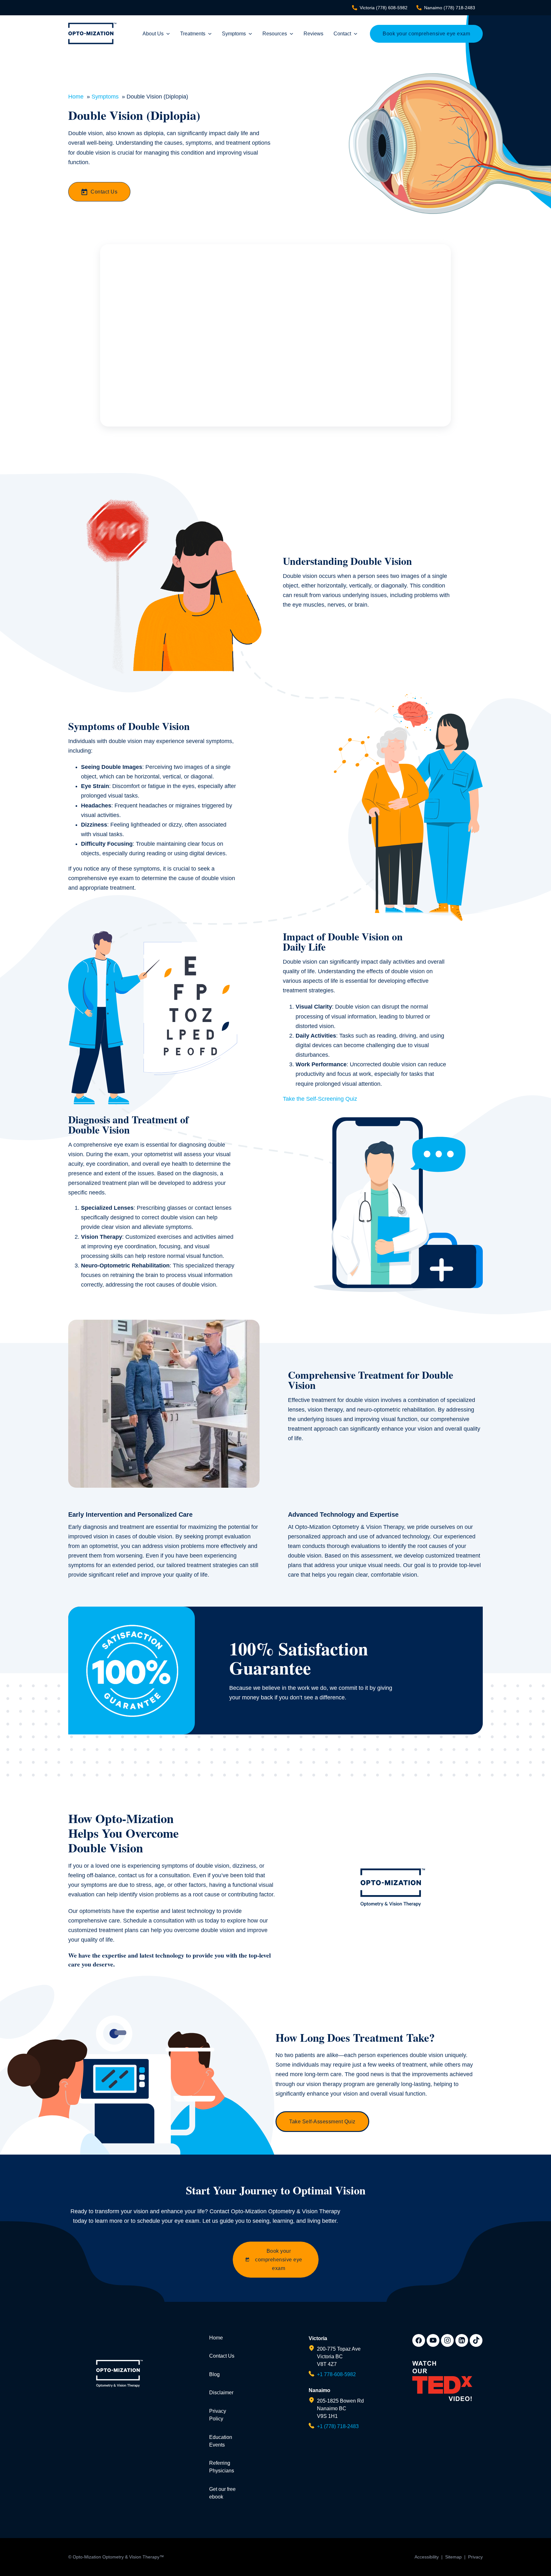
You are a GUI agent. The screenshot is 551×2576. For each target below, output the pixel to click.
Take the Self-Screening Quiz (320, 1099)
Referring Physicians (222, 2467)
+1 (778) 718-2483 (338, 2426)
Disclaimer (221, 2393)
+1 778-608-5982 (336, 2374)
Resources (275, 34)
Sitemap (453, 2557)
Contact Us (104, 192)
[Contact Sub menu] (356, 34)
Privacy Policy (218, 2415)
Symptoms (234, 34)
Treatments (193, 34)
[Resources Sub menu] (291, 34)
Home (216, 2338)
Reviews (313, 34)
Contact (342, 34)
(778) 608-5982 (384, 8)
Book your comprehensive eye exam (426, 34)
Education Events (221, 2441)
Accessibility (427, 2557)
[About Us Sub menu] (168, 34)
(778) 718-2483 (450, 8)
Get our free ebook (222, 2493)
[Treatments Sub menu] (210, 34)
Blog (214, 2374)
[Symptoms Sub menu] (250, 34)
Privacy (475, 2557)
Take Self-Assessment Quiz (322, 2122)
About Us (153, 34)
